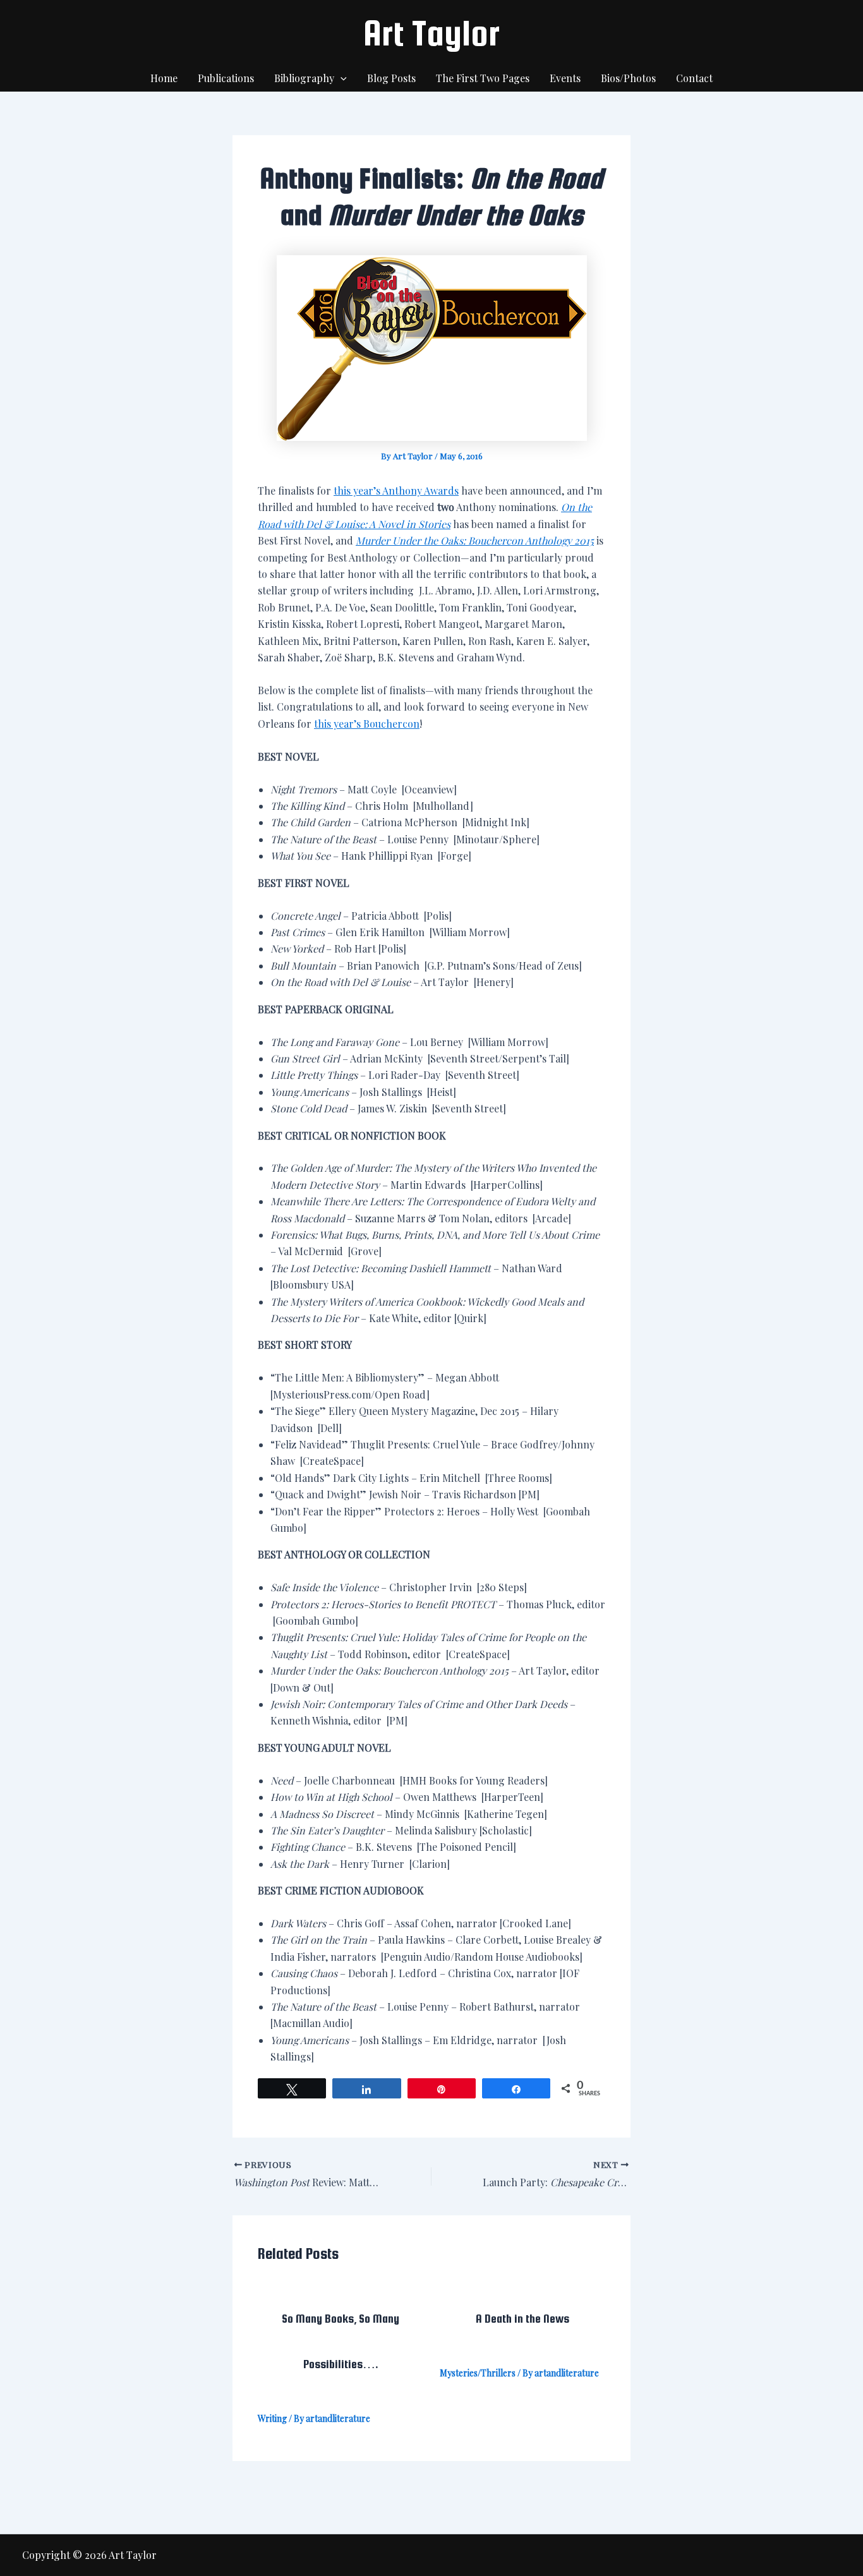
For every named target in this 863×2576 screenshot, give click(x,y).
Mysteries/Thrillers (478, 2373)
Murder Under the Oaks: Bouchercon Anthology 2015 (475, 540)
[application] (341, 78)
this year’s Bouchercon (367, 724)
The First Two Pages (483, 78)
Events (565, 78)
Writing (272, 2418)
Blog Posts (391, 78)
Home (164, 78)
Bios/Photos (628, 78)
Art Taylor (431, 33)
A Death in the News (522, 2319)
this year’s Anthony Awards (396, 491)
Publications (226, 78)
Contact (694, 78)
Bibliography (304, 78)
